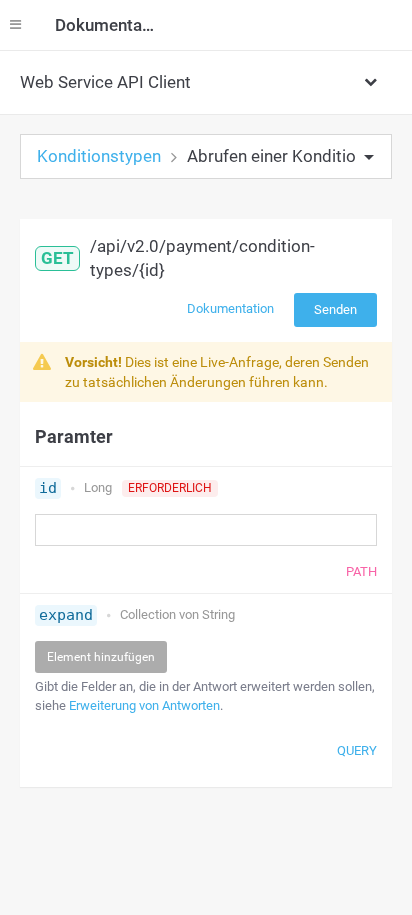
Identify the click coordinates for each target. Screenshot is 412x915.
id (48, 488)
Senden (335, 309)
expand (66, 615)
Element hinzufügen (101, 657)
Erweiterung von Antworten (144, 705)
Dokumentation (230, 308)
